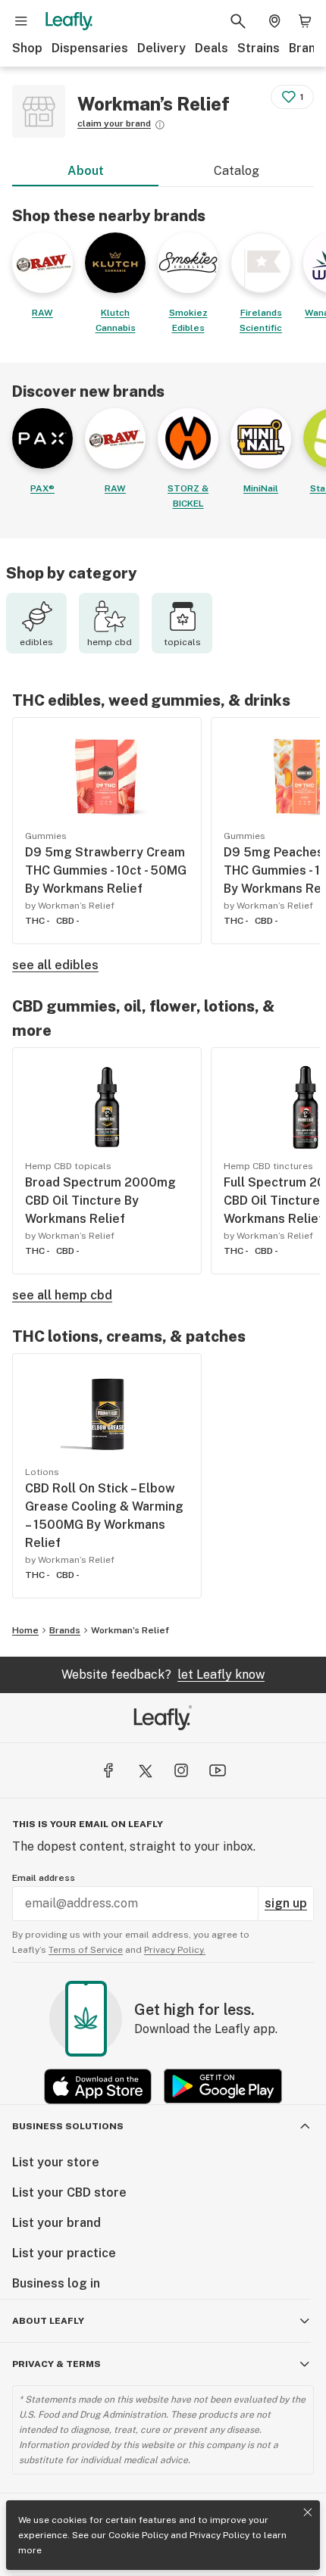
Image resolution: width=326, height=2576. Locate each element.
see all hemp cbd (62, 1295)
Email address (44, 1878)
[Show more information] (160, 125)
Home (25, 1630)
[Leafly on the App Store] (98, 2086)
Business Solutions (68, 2126)
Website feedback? (163, 1675)
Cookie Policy (138, 2535)
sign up (286, 1903)
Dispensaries (90, 48)
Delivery (161, 48)
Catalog (237, 171)
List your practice (64, 2253)
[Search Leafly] (238, 21)
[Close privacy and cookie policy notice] (308, 2512)
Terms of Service (86, 1950)
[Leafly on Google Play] (223, 2086)
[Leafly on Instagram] (181, 1770)
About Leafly (48, 2321)
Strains (259, 48)
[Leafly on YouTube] (218, 1770)
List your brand (56, 2223)
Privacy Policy (219, 2535)
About (86, 171)
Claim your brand (114, 123)
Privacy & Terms (56, 2364)
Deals (212, 48)
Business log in (56, 2283)
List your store (56, 2162)
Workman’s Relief (130, 1630)
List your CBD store (69, 2192)
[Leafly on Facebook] (108, 1770)
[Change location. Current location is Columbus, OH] (274, 21)
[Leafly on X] (145, 1770)
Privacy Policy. (175, 1950)
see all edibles (55, 965)
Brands (65, 1630)
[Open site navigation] (21, 21)
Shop (27, 48)
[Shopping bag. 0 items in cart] (305, 21)
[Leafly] (69, 21)
